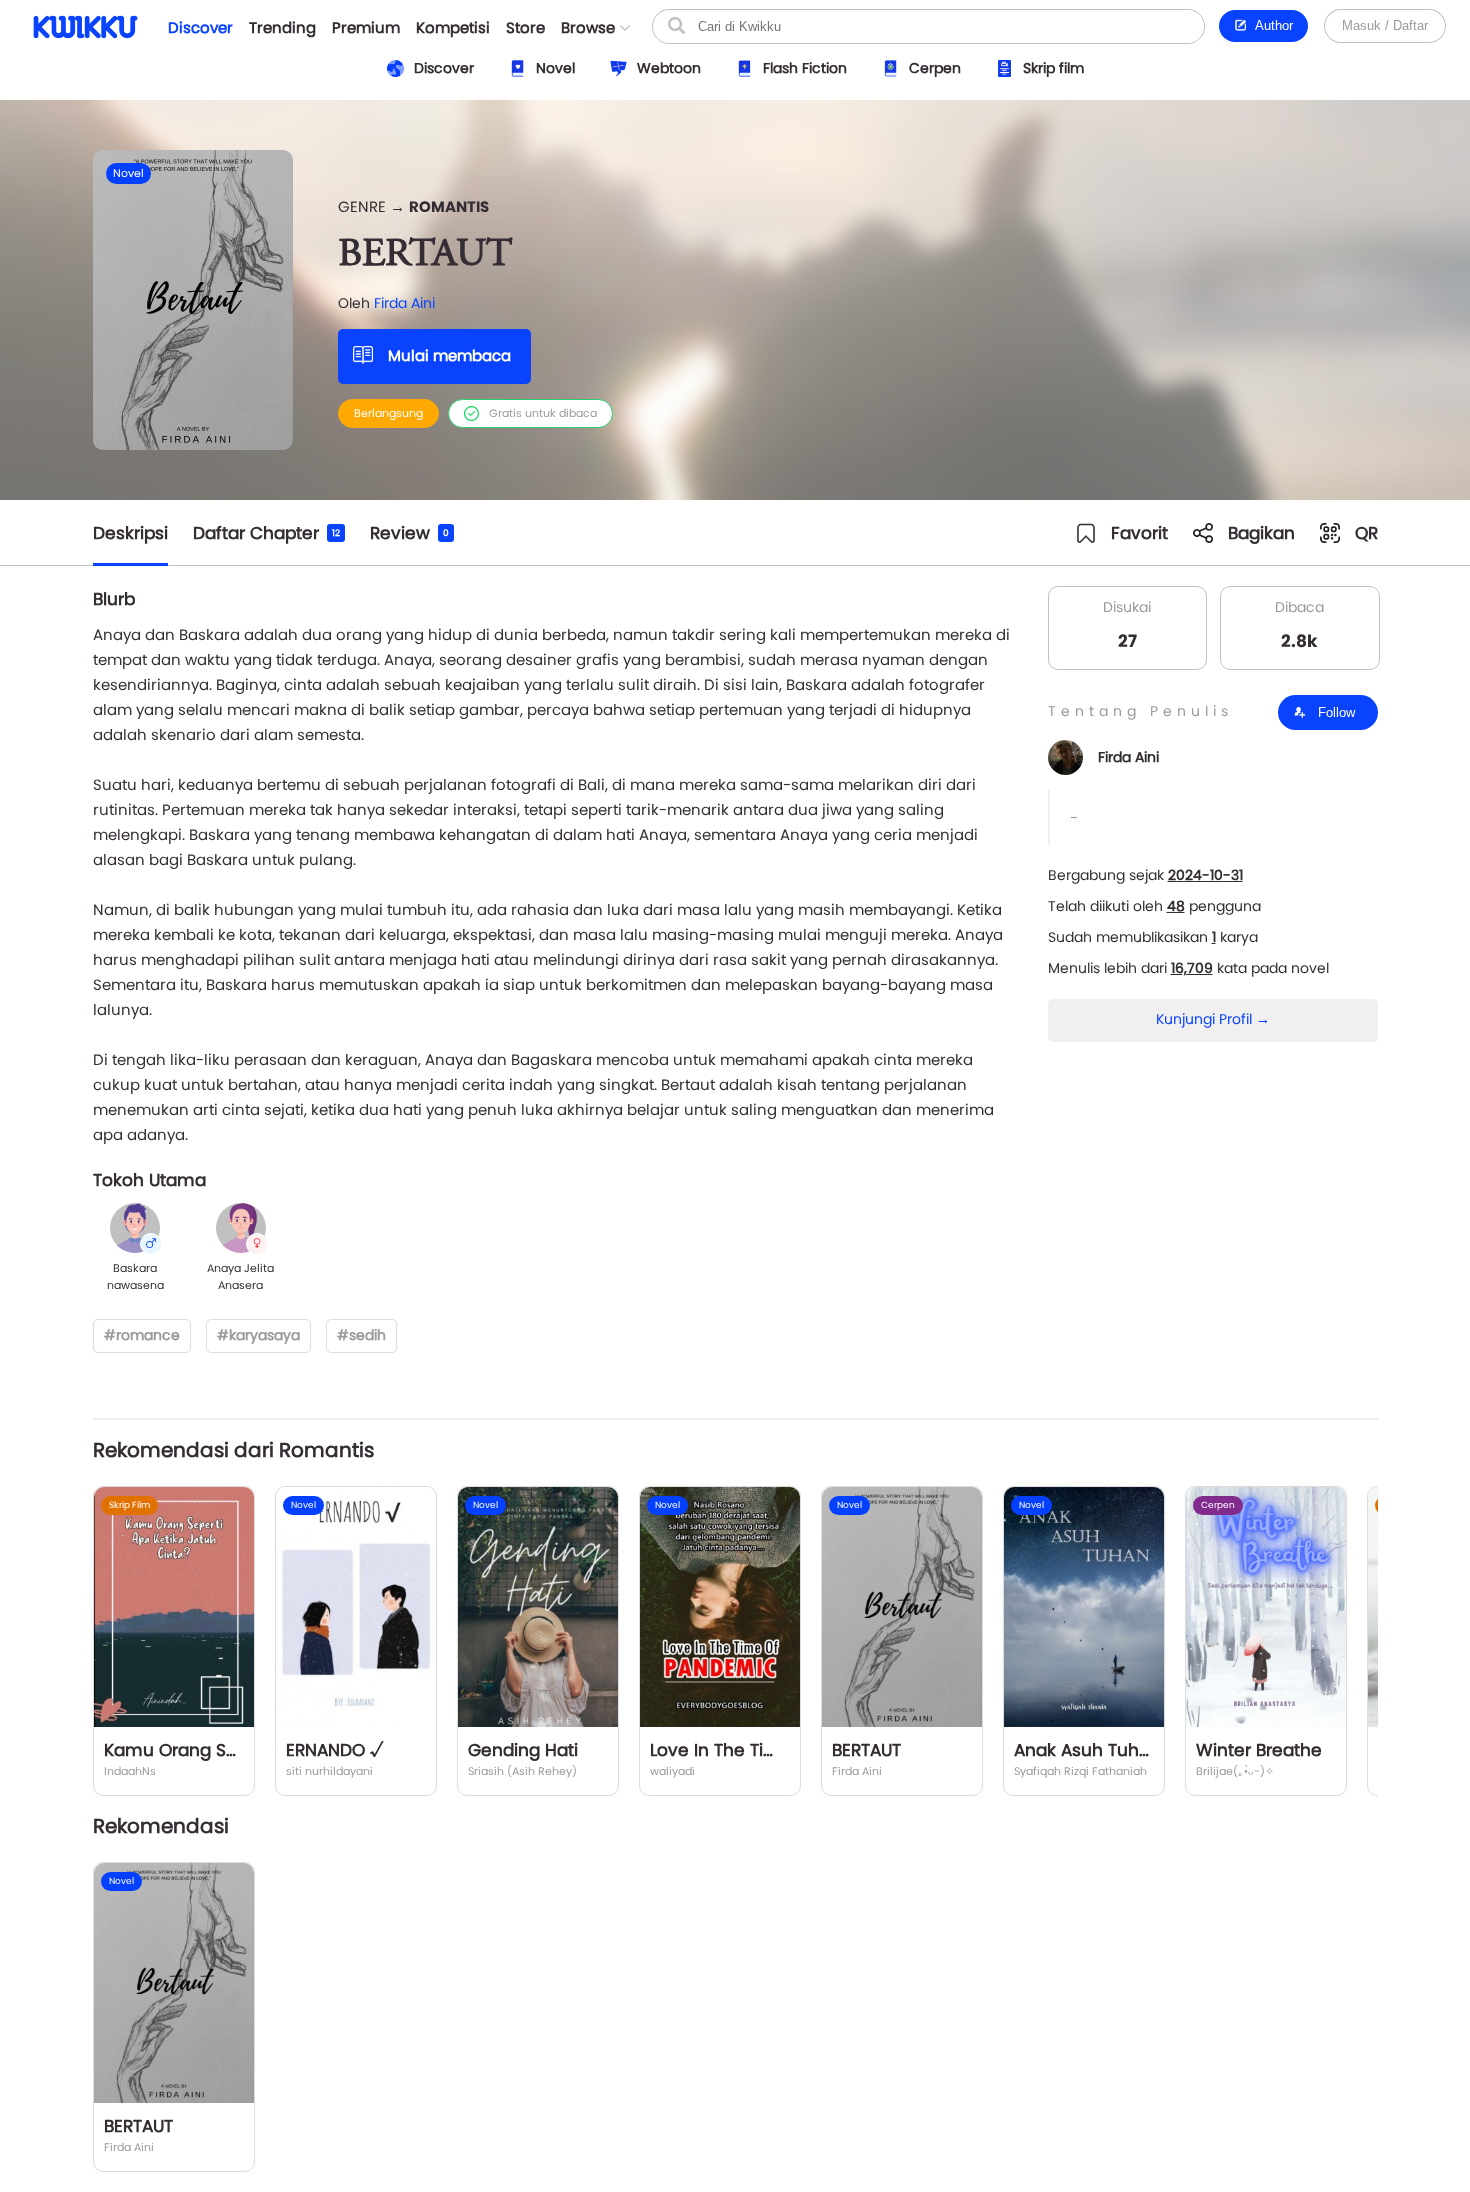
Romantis (449, 206)
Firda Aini (404, 303)
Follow (1334, 712)
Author (1270, 25)
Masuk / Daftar (1385, 25)
